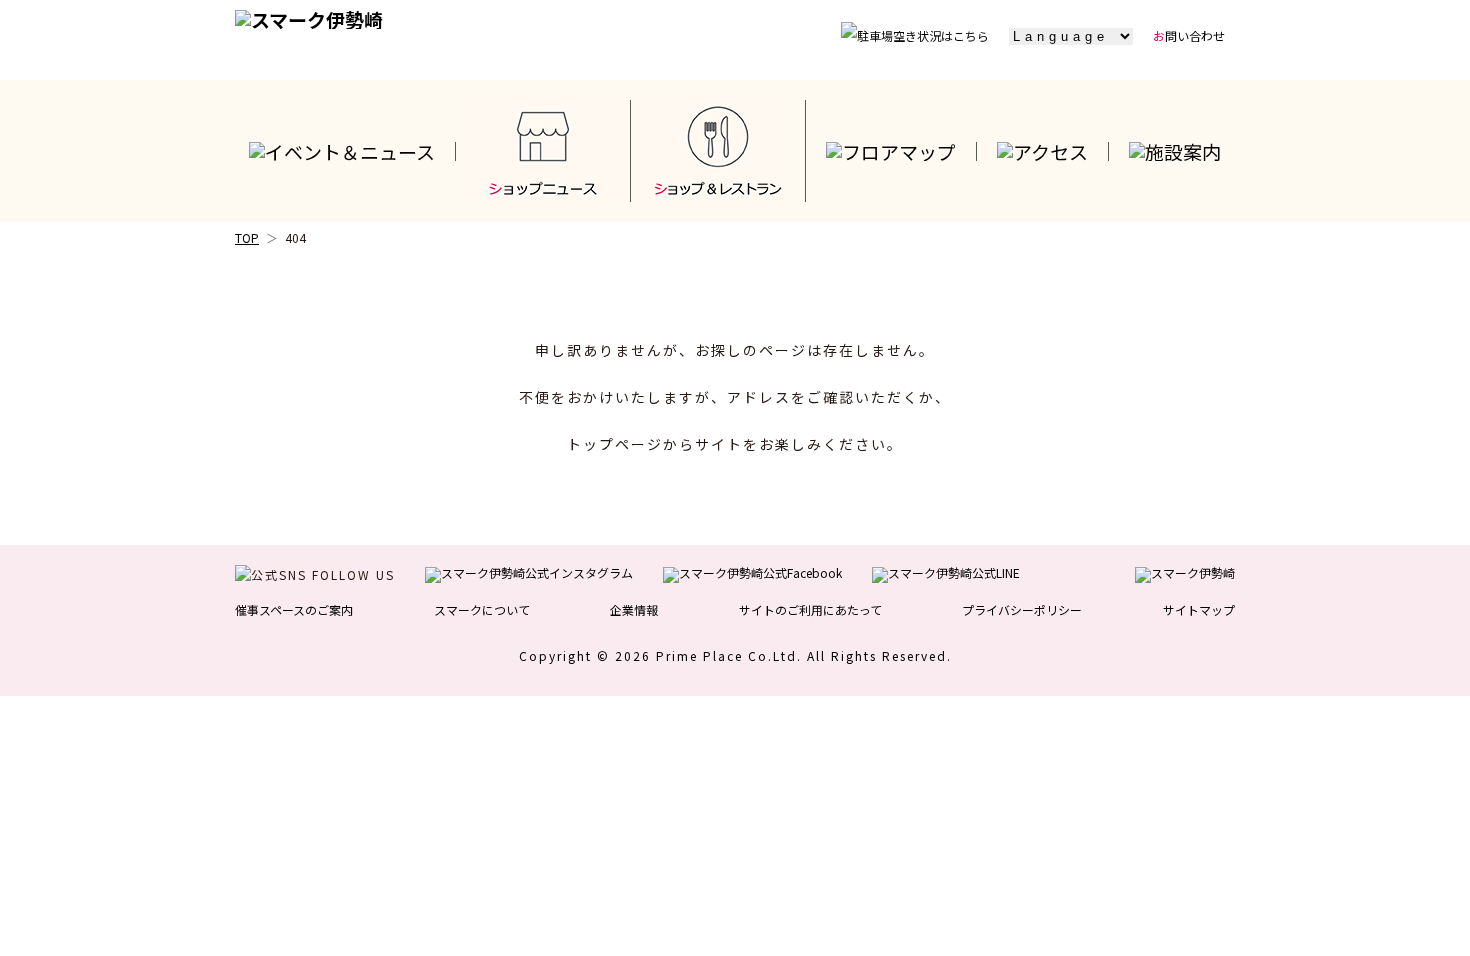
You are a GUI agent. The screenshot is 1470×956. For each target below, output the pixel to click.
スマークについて (482, 609)
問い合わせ (1189, 35)
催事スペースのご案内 (294, 609)
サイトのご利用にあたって (810, 609)
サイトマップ (1199, 609)
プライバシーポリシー (1022, 609)
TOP (247, 237)
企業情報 (634, 609)
